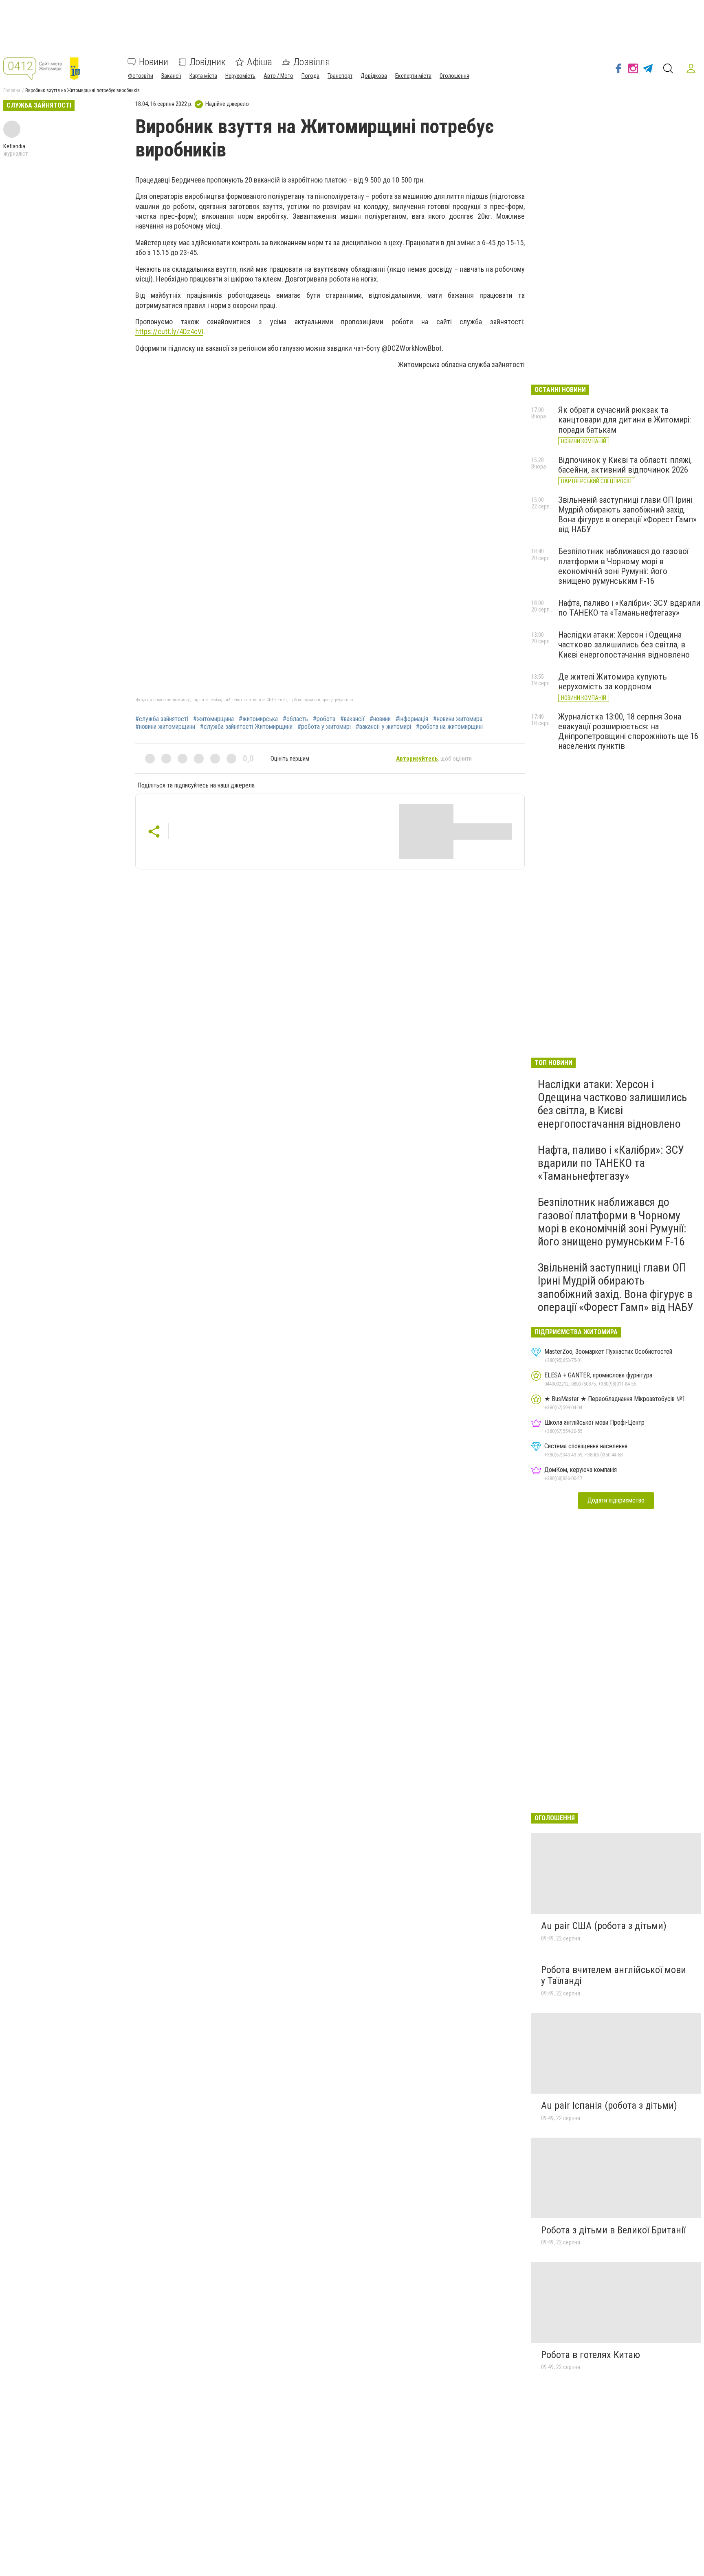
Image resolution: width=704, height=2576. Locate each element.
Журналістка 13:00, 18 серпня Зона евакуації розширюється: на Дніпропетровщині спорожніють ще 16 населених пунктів (628, 731)
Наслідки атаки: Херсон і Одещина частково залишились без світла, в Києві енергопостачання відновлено (624, 645)
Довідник (208, 62)
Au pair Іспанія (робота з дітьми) (609, 2105)
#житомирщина (213, 719)
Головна (12, 90)
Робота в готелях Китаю (591, 2355)
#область (295, 719)
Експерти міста (413, 76)
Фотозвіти (141, 76)
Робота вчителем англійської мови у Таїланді (614, 1975)
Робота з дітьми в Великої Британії (613, 2230)
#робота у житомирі (324, 727)
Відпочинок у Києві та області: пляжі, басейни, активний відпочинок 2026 (625, 465)
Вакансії (171, 76)
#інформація (412, 719)
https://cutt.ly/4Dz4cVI (169, 331)
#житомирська (258, 719)
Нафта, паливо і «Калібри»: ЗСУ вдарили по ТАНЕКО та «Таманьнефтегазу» (629, 608)
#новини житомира (458, 719)
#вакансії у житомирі (383, 727)
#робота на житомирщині (449, 727)
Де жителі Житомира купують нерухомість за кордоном (613, 682)
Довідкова (374, 76)
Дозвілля (312, 62)
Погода (310, 76)
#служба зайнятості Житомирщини (246, 727)
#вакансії (352, 719)
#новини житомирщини (165, 727)
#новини (380, 719)
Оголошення (454, 76)
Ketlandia (14, 146)
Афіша (260, 62)
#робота (324, 719)
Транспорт (340, 76)
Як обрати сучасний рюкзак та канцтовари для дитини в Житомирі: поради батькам (625, 420)
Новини (154, 62)
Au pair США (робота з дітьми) (604, 1926)
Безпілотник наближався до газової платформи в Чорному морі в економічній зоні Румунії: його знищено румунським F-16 (624, 566)
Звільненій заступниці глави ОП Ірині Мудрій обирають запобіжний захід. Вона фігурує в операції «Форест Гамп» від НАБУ (627, 515)
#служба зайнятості (162, 719)
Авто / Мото (278, 76)
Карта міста (203, 76)
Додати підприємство (616, 1500)
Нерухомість (240, 76)
